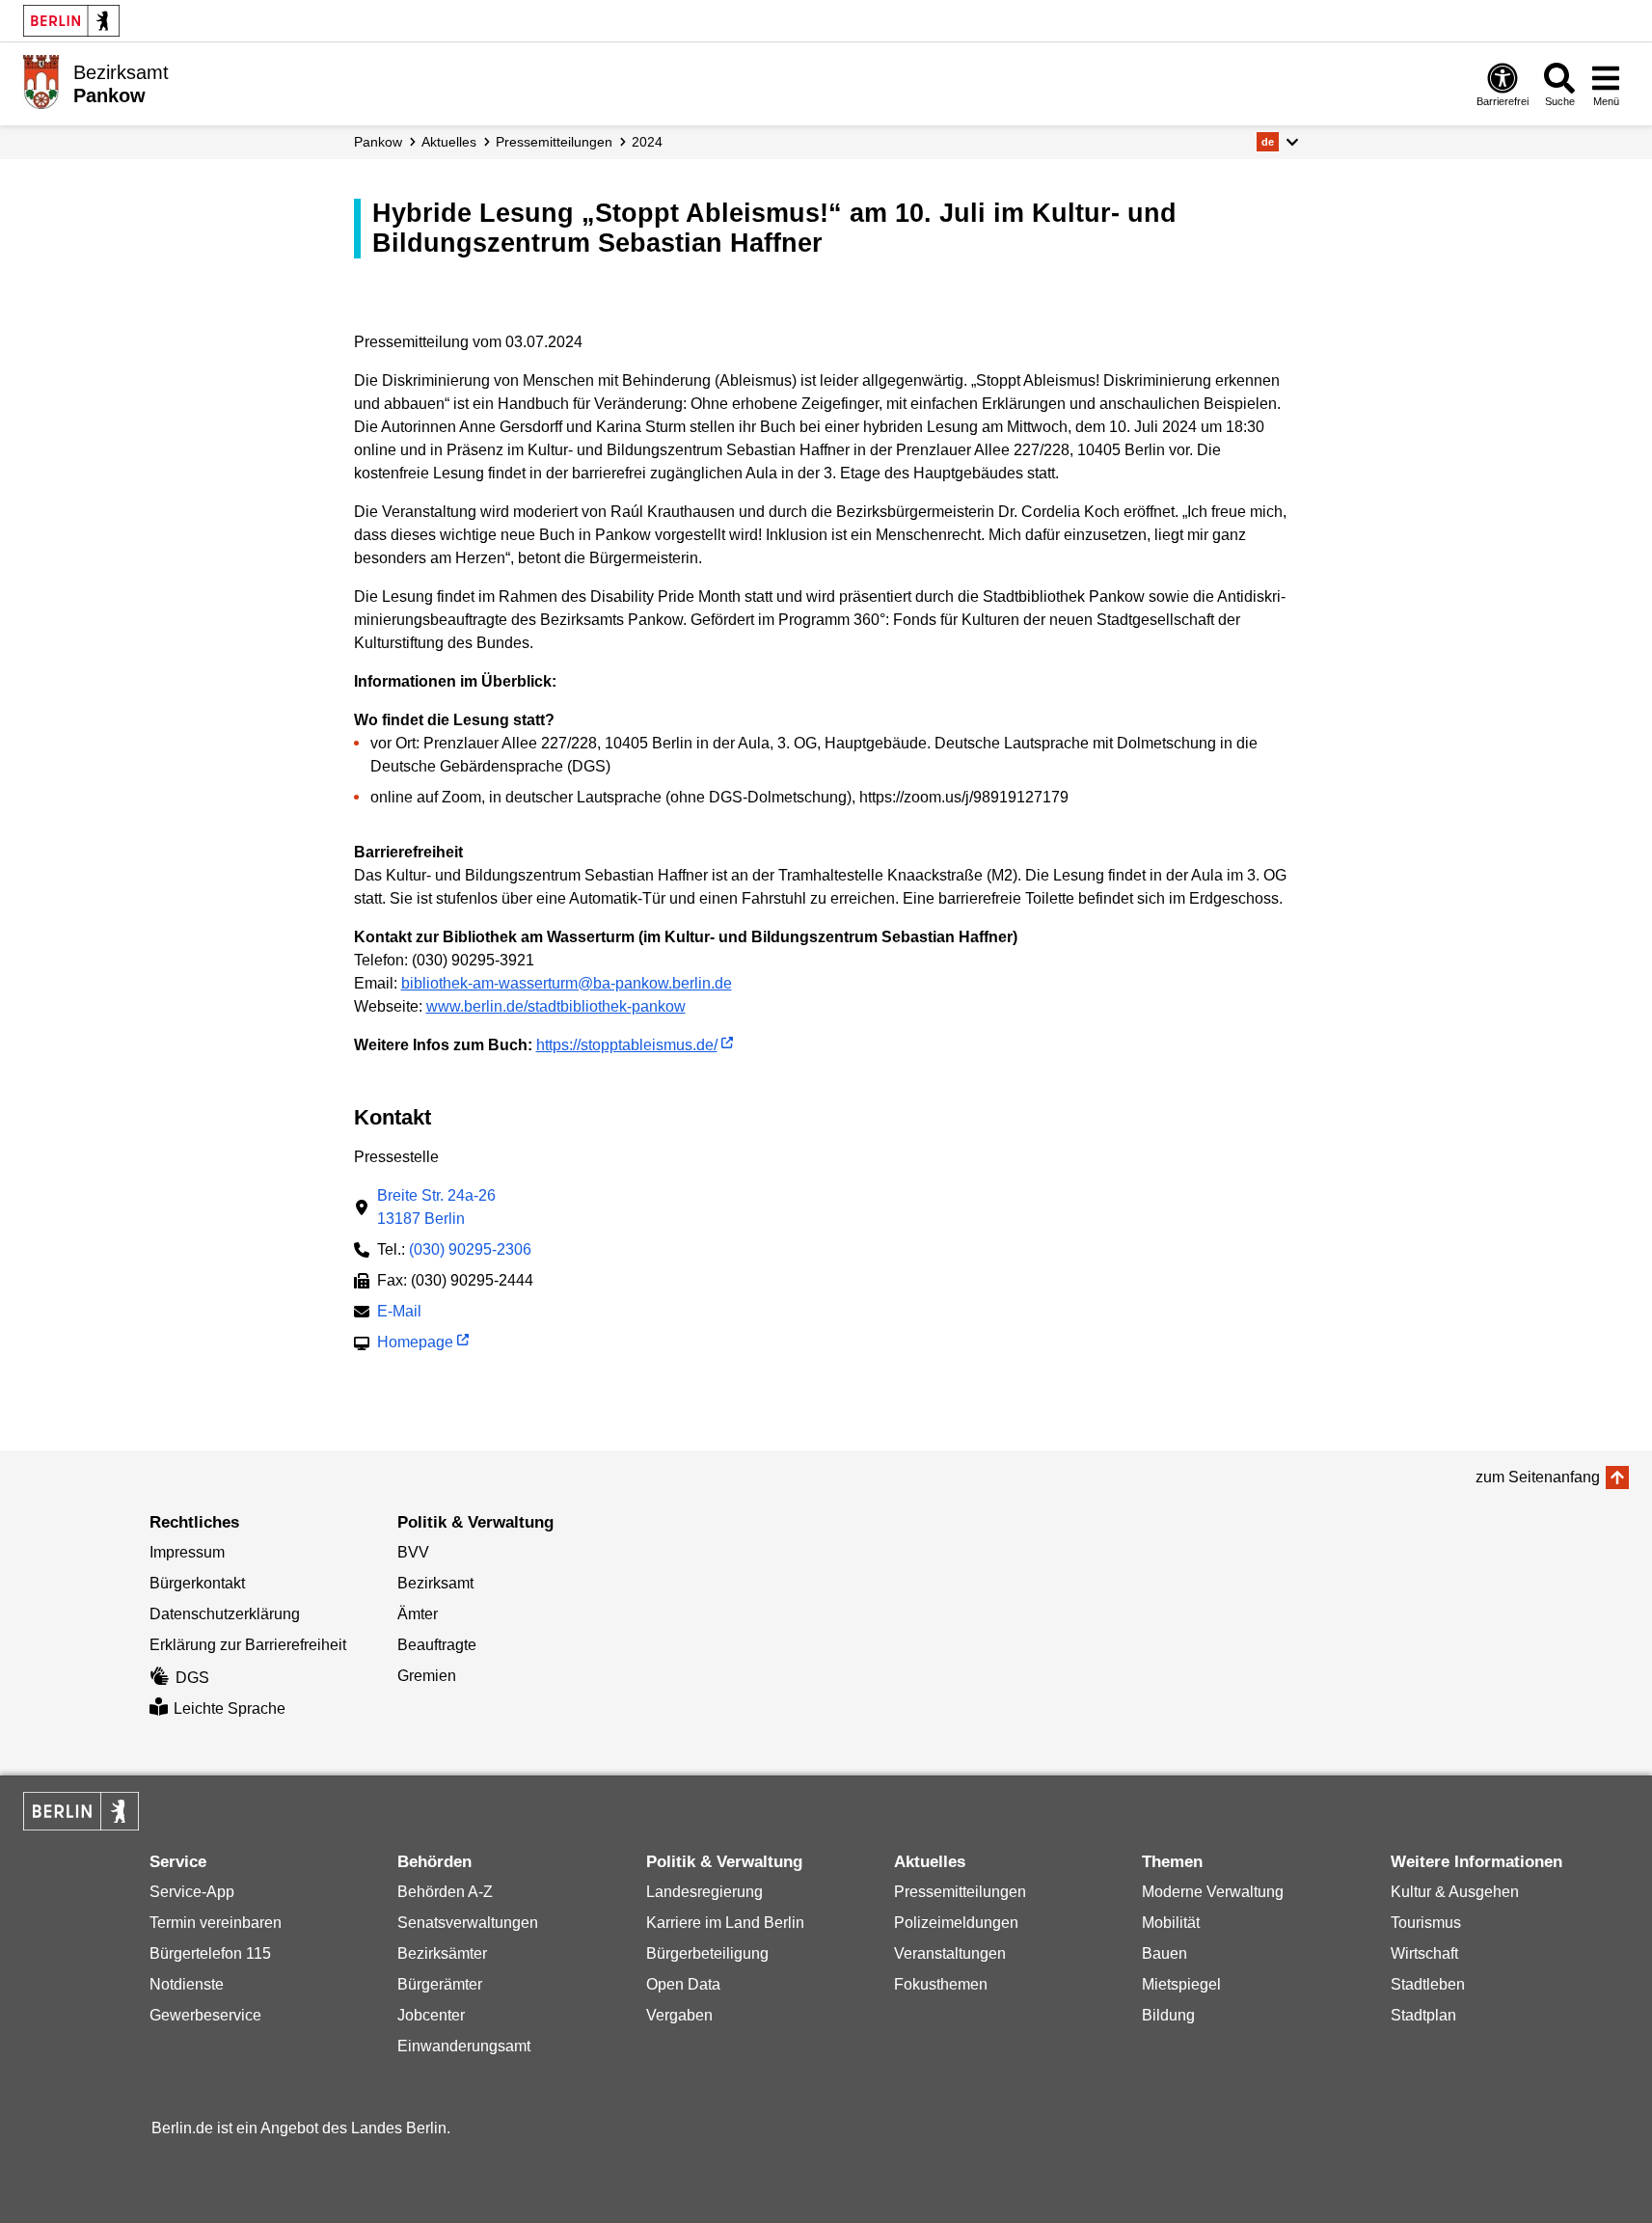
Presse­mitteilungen (554, 142)
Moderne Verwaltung (1213, 1892)
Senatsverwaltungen (468, 1923)
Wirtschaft (1424, 1953)
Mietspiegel (1181, 1984)
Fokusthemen (941, 1984)
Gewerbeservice (205, 2015)
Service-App (192, 1892)
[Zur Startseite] (41, 82)
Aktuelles (449, 142)
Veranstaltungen (950, 1953)
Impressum (187, 1552)
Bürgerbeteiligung (707, 1953)
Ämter (418, 1614)
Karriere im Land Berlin (725, 1923)
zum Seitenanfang (1538, 1477)
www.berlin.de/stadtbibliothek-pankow (556, 1006)
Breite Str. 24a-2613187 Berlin (436, 1207)
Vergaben (679, 2015)
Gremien (427, 1676)
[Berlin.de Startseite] (71, 21)
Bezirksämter (442, 1953)
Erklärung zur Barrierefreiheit (248, 1645)
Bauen (1165, 1953)
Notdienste (187, 1984)
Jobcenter (431, 2015)
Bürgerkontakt (197, 1583)
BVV (413, 1552)
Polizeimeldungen (956, 1923)
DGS (192, 1678)
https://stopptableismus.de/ (627, 1045)
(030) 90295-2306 (470, 1249)
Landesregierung (704, 1892)
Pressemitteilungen (960, 1892)
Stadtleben (1428, 1984)
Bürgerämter (440, 1984)
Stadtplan (1423, 2015)
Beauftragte (437, 1645)
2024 (647, 142)
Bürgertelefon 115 (210, 1953)
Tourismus (1426, 1923)
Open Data (683, 1984)
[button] (1277, 142)
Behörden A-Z (445, 1892)
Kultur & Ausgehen (1455, 1892)
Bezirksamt (435, 1583)
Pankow (378, 142)
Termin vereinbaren (216, 1923)
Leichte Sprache (230, 1708)
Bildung (1168, 2015)
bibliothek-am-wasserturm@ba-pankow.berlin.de (567, 983)
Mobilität (1171, 1923)
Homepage (415, 1344)
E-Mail (399, 1313)
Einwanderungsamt (464, 2046)
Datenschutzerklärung (225, 1614)
